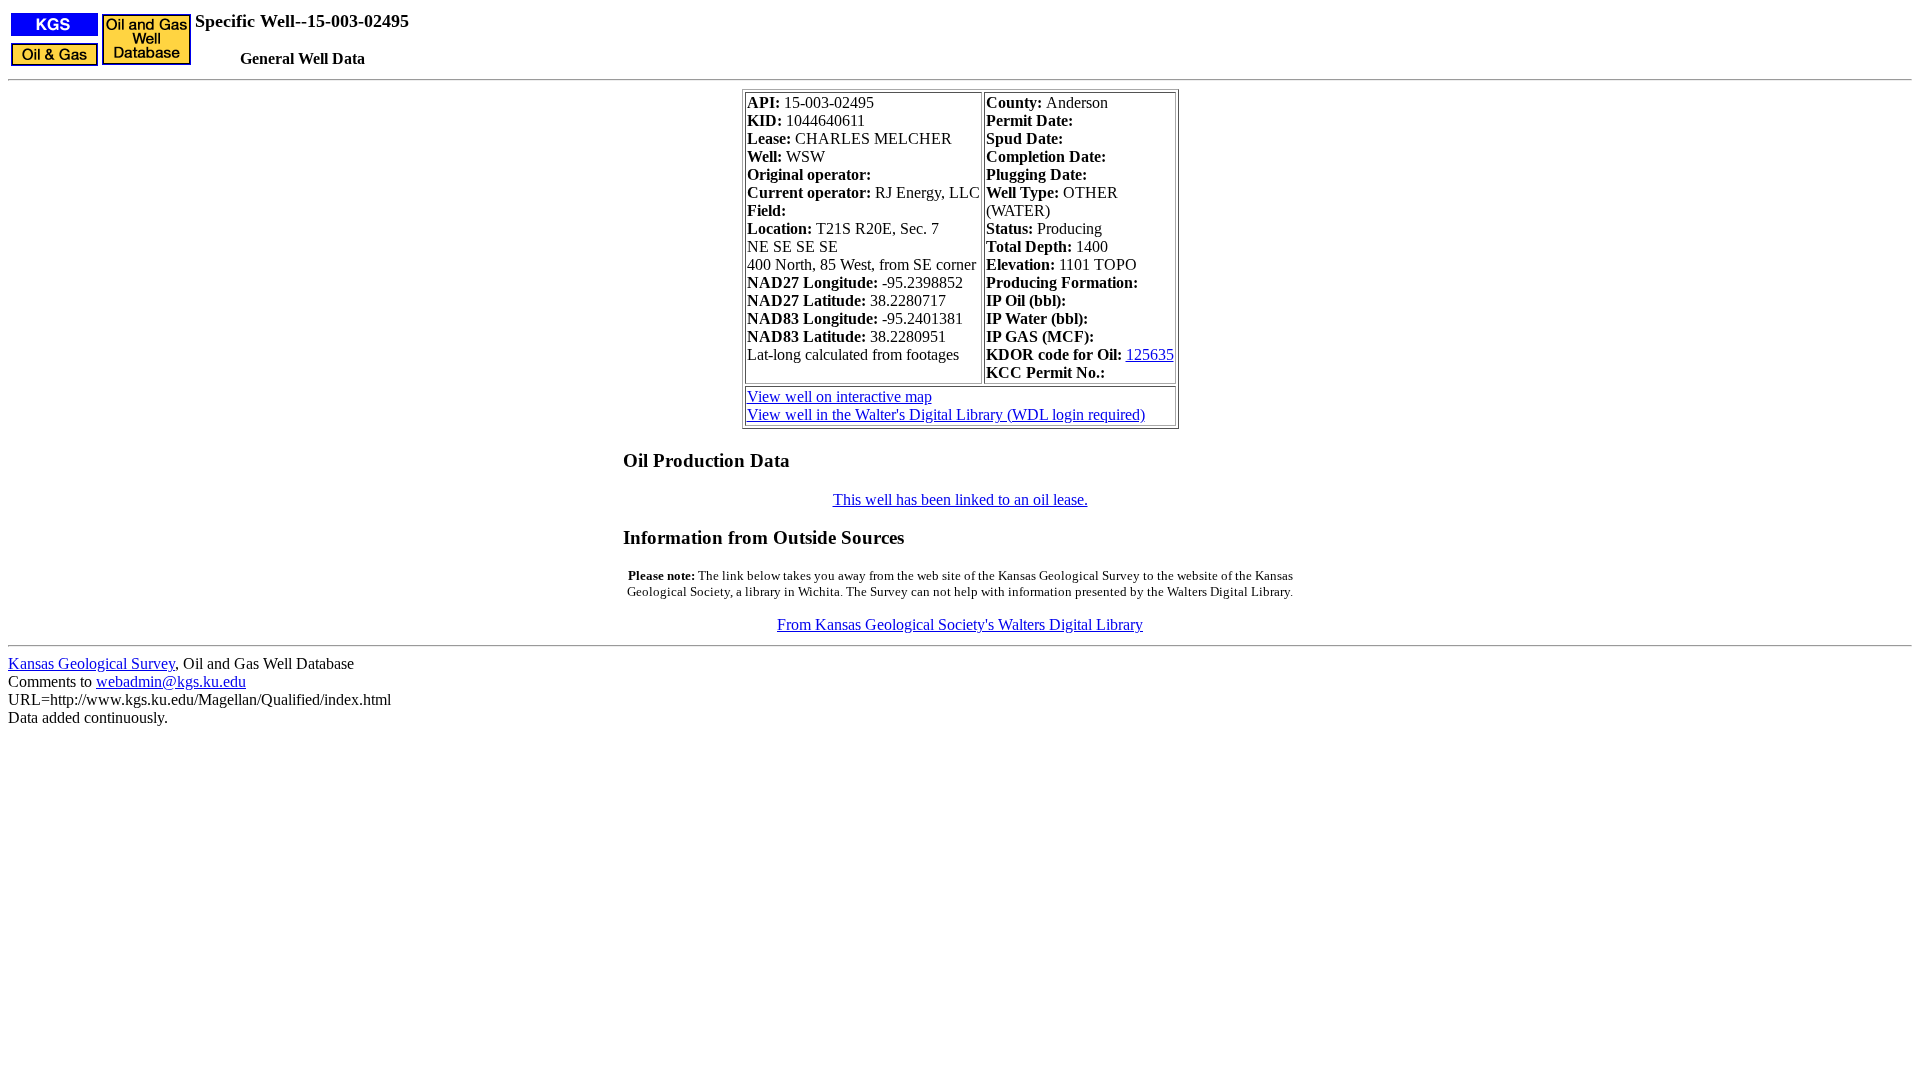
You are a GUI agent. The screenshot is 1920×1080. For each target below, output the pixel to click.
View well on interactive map (839, 396)
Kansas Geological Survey (91, 663)
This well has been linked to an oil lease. (960, 499)
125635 (1150, 354)
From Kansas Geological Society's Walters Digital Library (960, 624)
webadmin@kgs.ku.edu (171, 681)
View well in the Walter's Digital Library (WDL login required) (946, 414)
